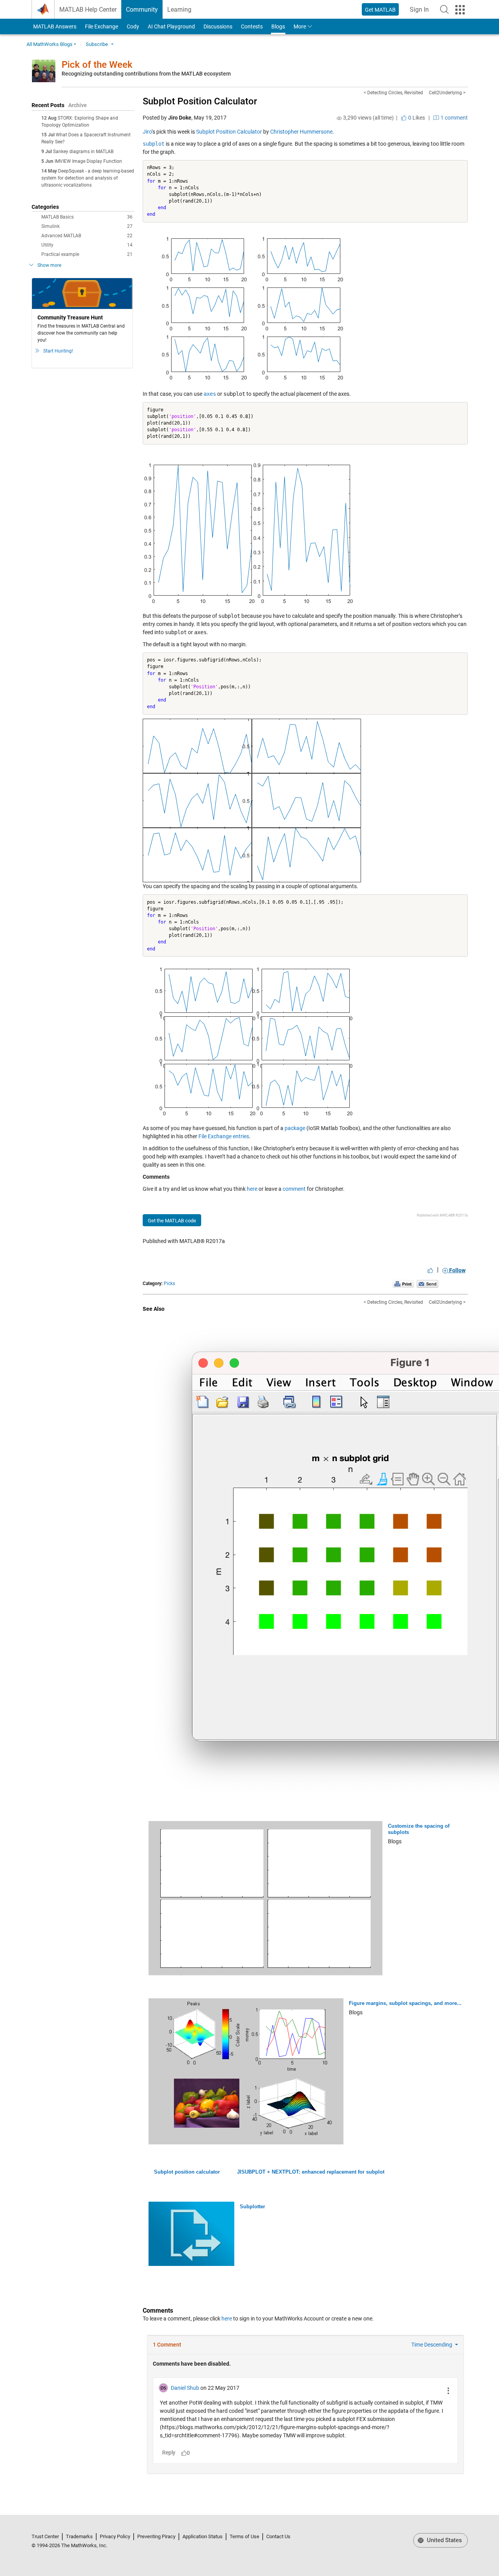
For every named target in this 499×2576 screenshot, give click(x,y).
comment (294, 1189)
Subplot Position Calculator (200, 101)
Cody (133, 26)
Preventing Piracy (156, 2536)
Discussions (218, 26)
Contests (252, 26)
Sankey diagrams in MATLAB (83, 152)
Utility (87, 245)
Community (142, 10)
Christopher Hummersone (301, 132)
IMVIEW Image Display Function (88, 161)
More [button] (300, 26)
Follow (457, 1270)
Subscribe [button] (97, 44)
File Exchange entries (224, 1136)
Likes (416, 118)
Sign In (422, 12)
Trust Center (45, 2536)
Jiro (147, 132)
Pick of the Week (97, 65)
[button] (444, 9)
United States (444, 2540)
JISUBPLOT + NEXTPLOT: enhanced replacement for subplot (311, 2172)
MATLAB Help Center (88, 10)
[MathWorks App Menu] (460, 10)
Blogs (278, 26)
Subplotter (252, 2207)
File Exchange (102, 26)
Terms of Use (244, 2536)
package (295, 1128)
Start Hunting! (58, 351)
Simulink (87, 226)
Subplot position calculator (187, 2172)
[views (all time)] (339, 118)
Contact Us (278, 2536)
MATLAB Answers (54, 26)
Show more (49, 265)
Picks (169, 1284)
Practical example (87, 254)
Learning (179, 10)
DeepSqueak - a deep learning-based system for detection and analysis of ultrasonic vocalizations (88, 178)
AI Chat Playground (171, 26)
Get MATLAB (380, 10)
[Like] (430, 1270)
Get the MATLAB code (172, 1221)
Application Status (203, 2536)
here (252, 1189)
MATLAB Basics (87, 217)
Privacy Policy (115, 2536)
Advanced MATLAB (87, 236)
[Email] (427, 1284)
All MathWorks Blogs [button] (50, 44)
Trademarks (79, 2536)
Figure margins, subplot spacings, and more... (405, 2003)
